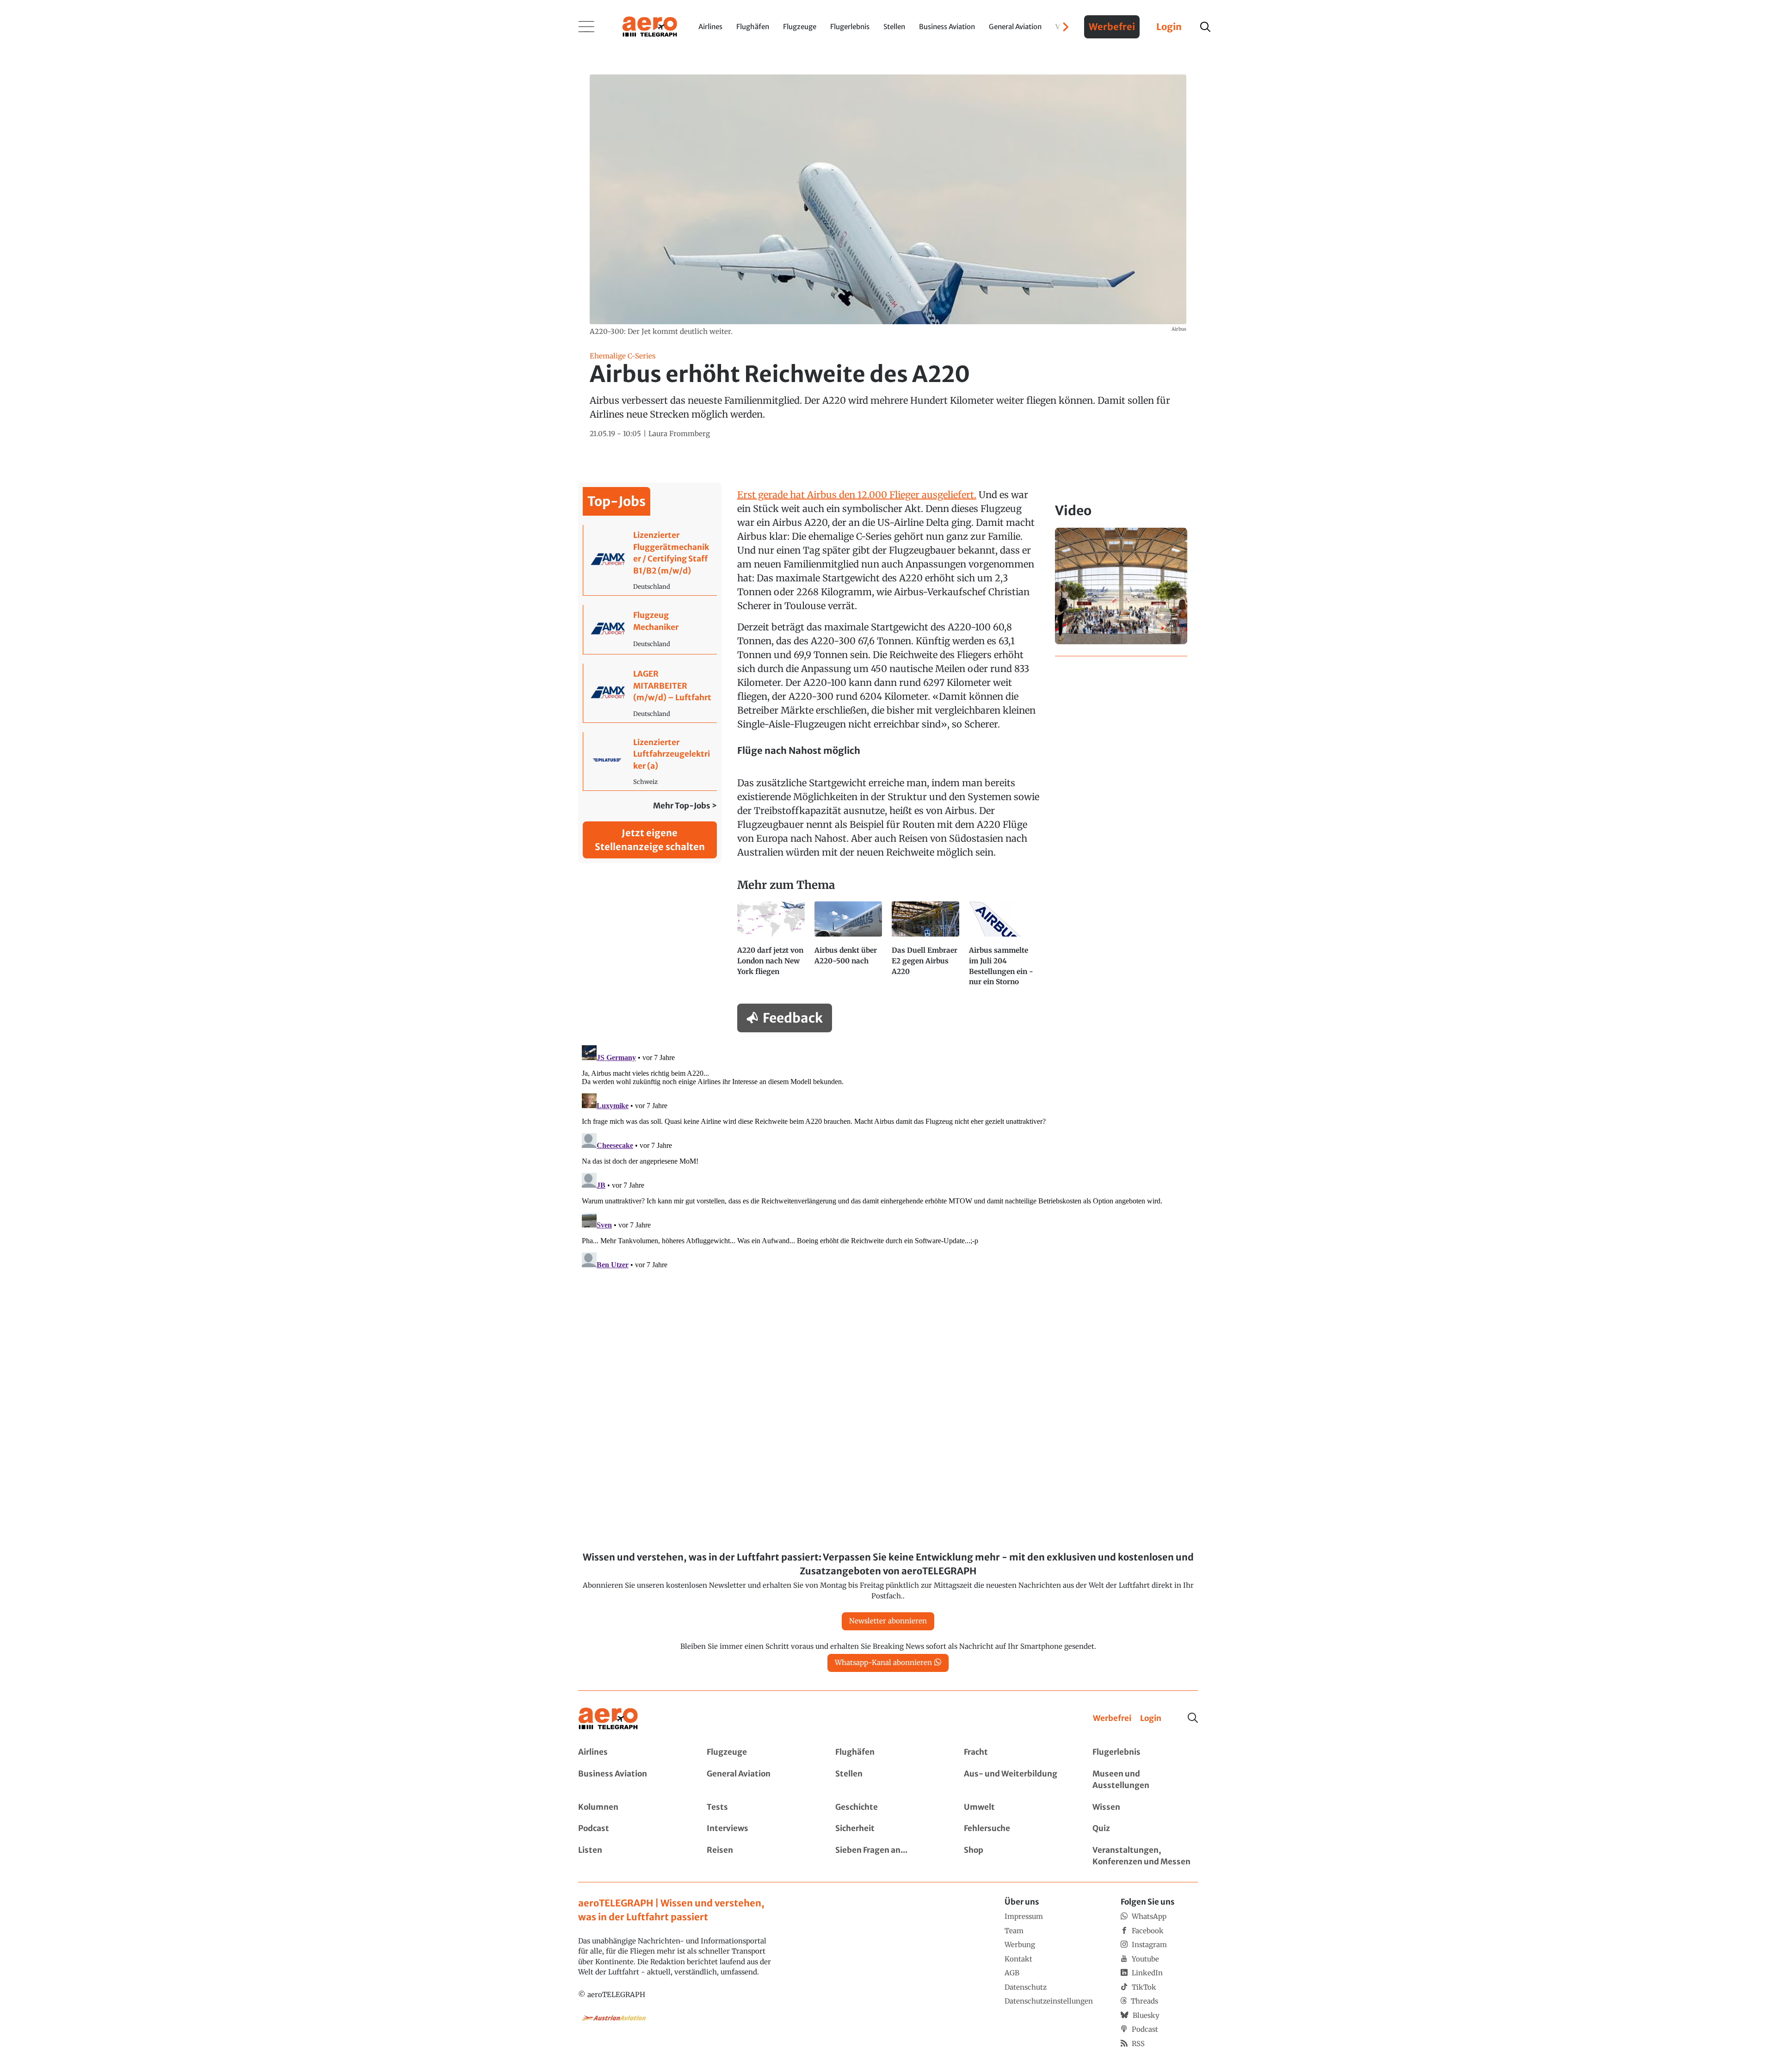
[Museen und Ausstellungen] (1145, 1780)
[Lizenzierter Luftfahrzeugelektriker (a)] (650, 762)
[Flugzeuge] (759, 1752)
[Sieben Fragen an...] (888, 1856)
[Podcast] (631, 1829)
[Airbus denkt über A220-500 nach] (849, 948)
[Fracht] (1017, 1752)
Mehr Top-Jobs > (685, 806)
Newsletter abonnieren (888, 1621)
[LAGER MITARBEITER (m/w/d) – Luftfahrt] (650, 693)
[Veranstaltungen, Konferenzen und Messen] (1145, 1856)
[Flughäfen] (888, 1752)
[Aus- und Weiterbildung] (1017, 1780)
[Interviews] (759, 1829)
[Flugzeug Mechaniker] (650, 629)
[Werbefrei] (1112, 1719)
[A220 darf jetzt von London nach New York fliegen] (772, 948)
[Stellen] (888, 1780)
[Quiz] (1145, 1829)
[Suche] (1193, 1718)
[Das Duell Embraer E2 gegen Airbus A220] (927, 948)
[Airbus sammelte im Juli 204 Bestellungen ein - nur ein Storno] (1004, 948)
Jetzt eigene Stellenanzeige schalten (650, 840)
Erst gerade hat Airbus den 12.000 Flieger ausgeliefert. (857, 495)
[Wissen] (1145, 1807)
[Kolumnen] (631, 1807)
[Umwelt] (1017, 1807)
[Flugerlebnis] (1145, 1752)
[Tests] (759, 1807)
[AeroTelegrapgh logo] (608, 1719)
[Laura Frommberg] (679, 434)
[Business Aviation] (631, 1780)
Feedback (793, 1018)
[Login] (1151, 1719)
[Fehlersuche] (1017, 1829)
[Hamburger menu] (586, 27)
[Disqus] (888, 1157)
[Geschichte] (888, 1807)
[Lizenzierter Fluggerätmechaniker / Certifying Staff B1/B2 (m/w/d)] (650, 560)
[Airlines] (631, 1752)
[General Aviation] (759, 1780)
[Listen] (631, 1856)
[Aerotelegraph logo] (650, 26)
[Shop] (1017, 1856)
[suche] (1205, 27)
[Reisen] (759, 1856)
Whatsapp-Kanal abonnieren (883, 1662)
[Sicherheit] (888, 1829)
